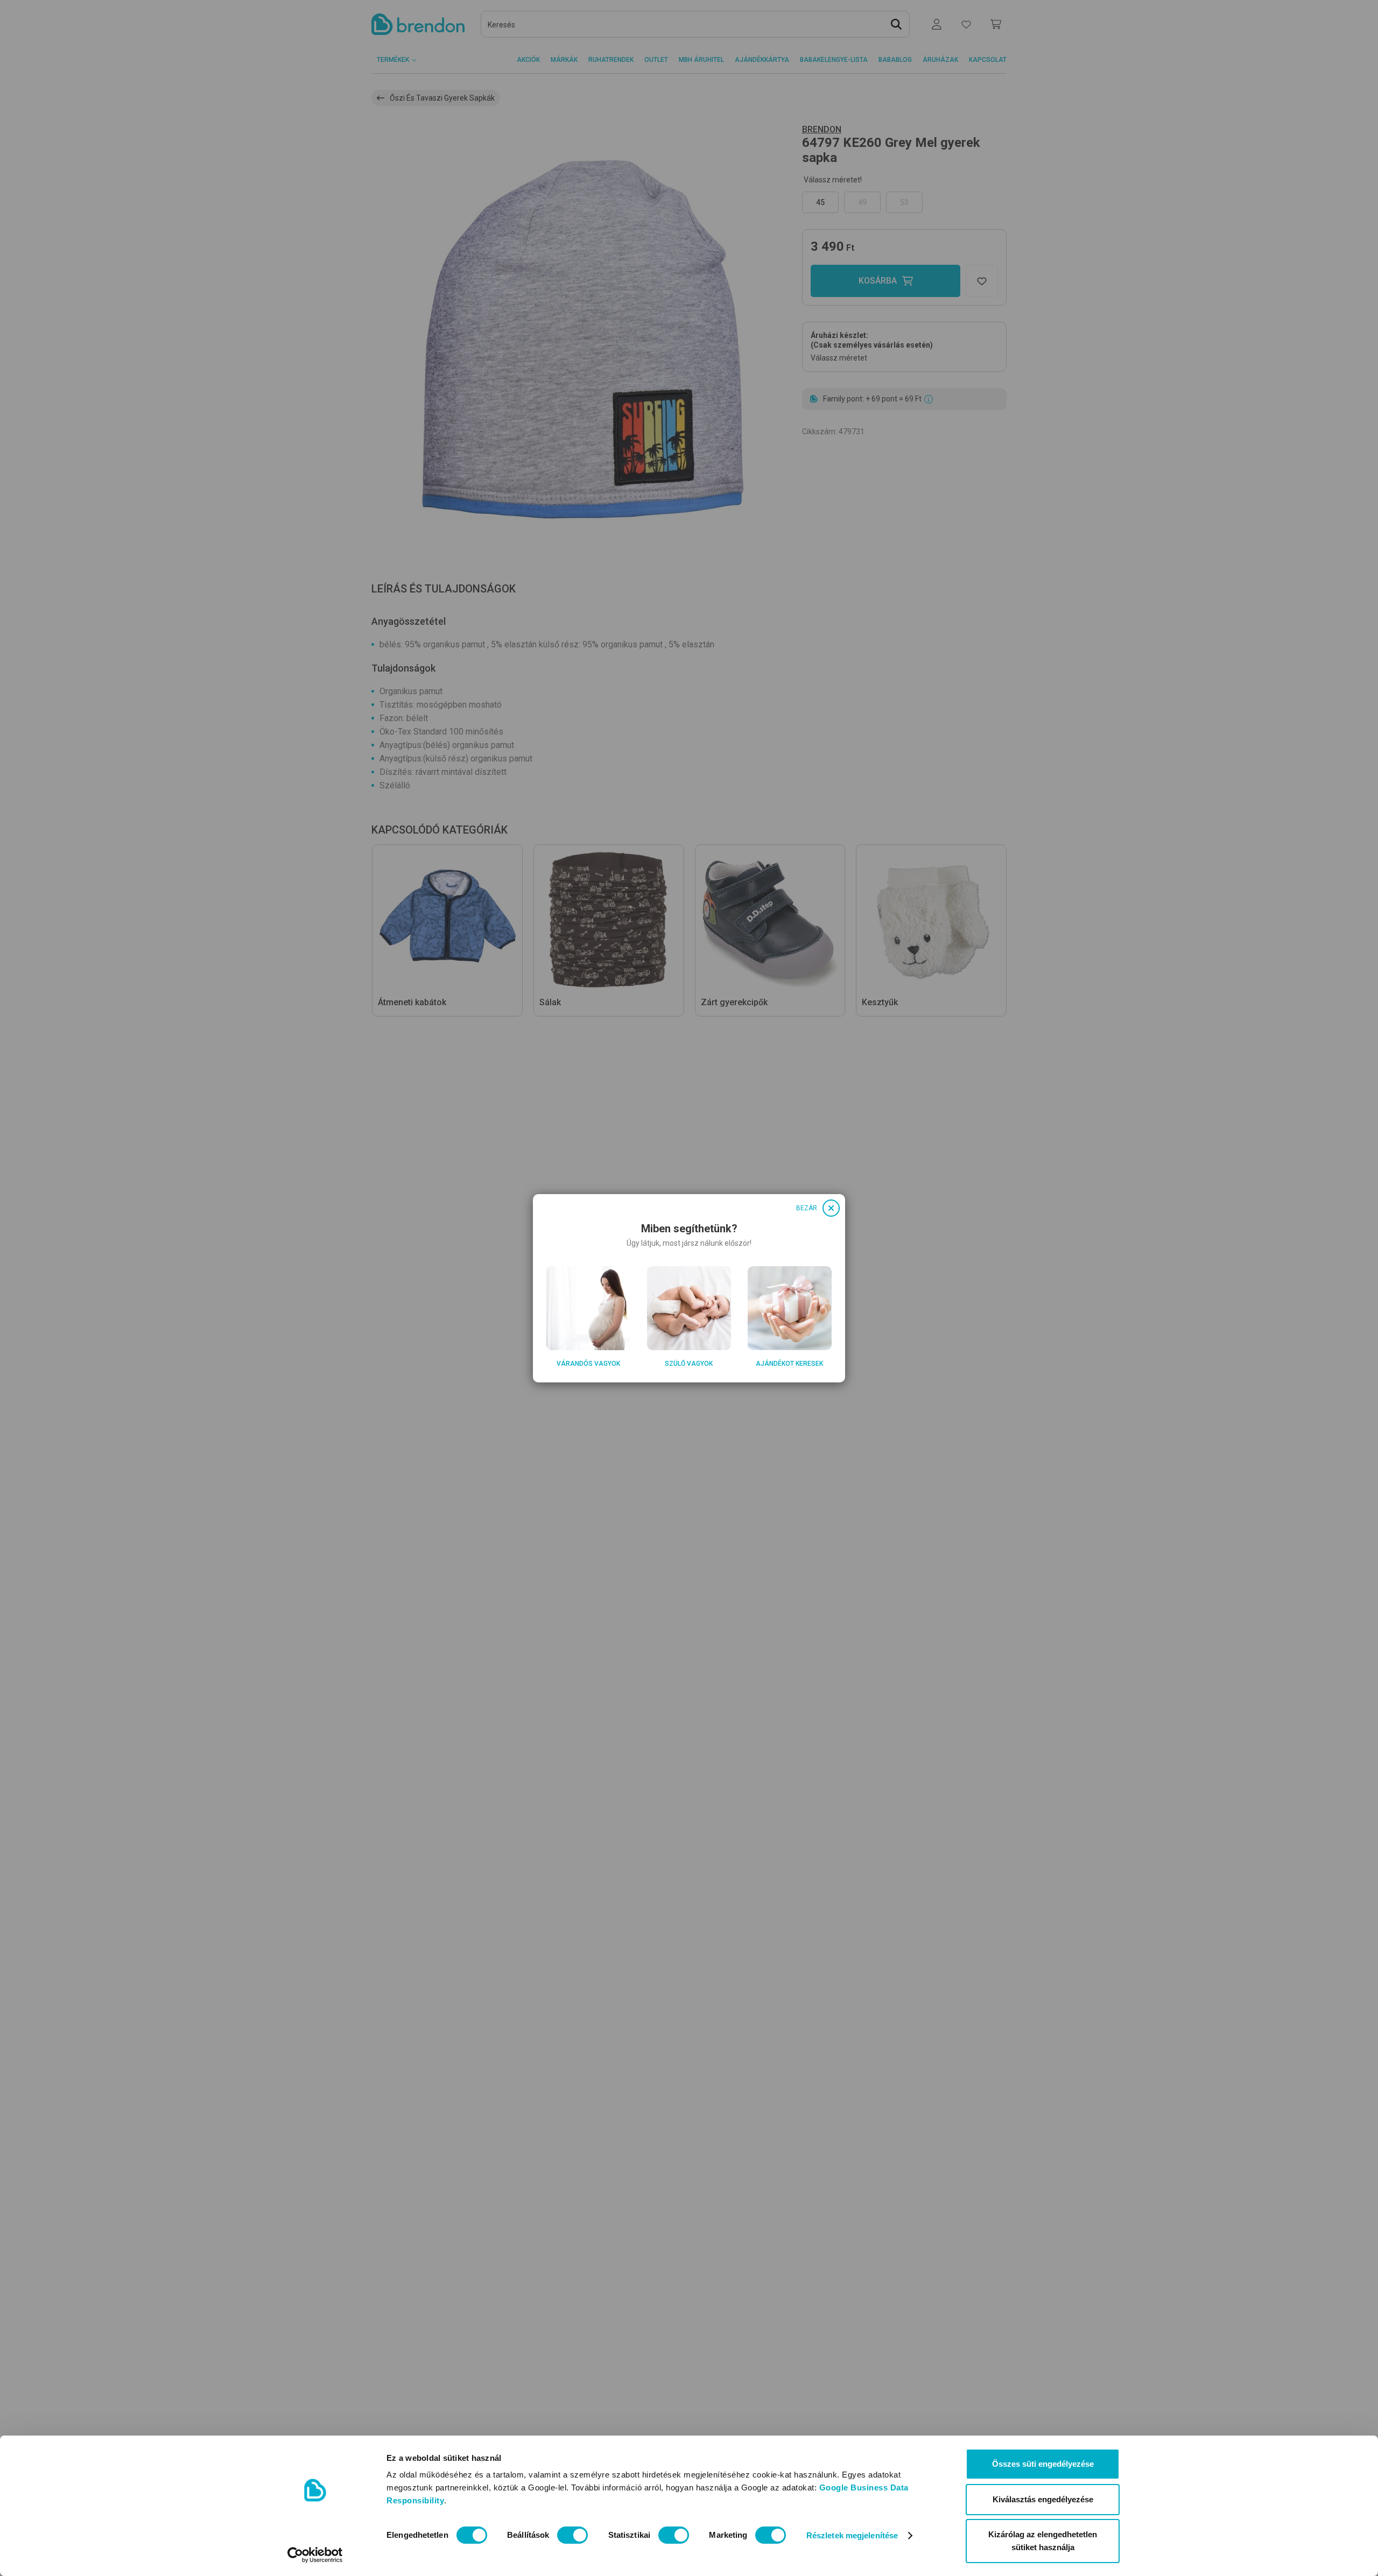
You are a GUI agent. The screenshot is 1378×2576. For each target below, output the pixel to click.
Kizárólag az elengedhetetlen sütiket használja (1043, 2541)
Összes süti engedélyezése (1043, 2464)
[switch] (572, 2535)
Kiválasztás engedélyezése (1043, 2499)
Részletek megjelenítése (852, 2535)
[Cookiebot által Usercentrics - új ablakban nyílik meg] (315, 2555)
